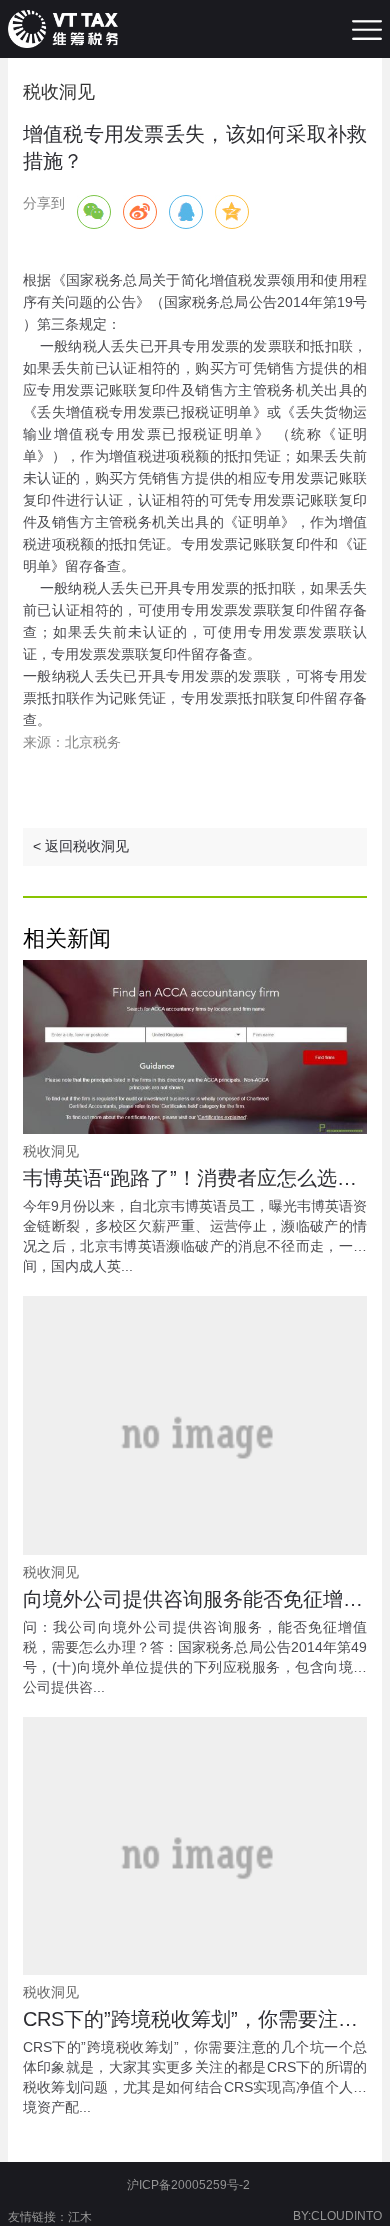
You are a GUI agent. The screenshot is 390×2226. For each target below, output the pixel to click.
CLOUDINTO (346, 2216)
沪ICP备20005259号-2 (188, 2185)
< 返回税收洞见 (81, 846)
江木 (80, 2217)
